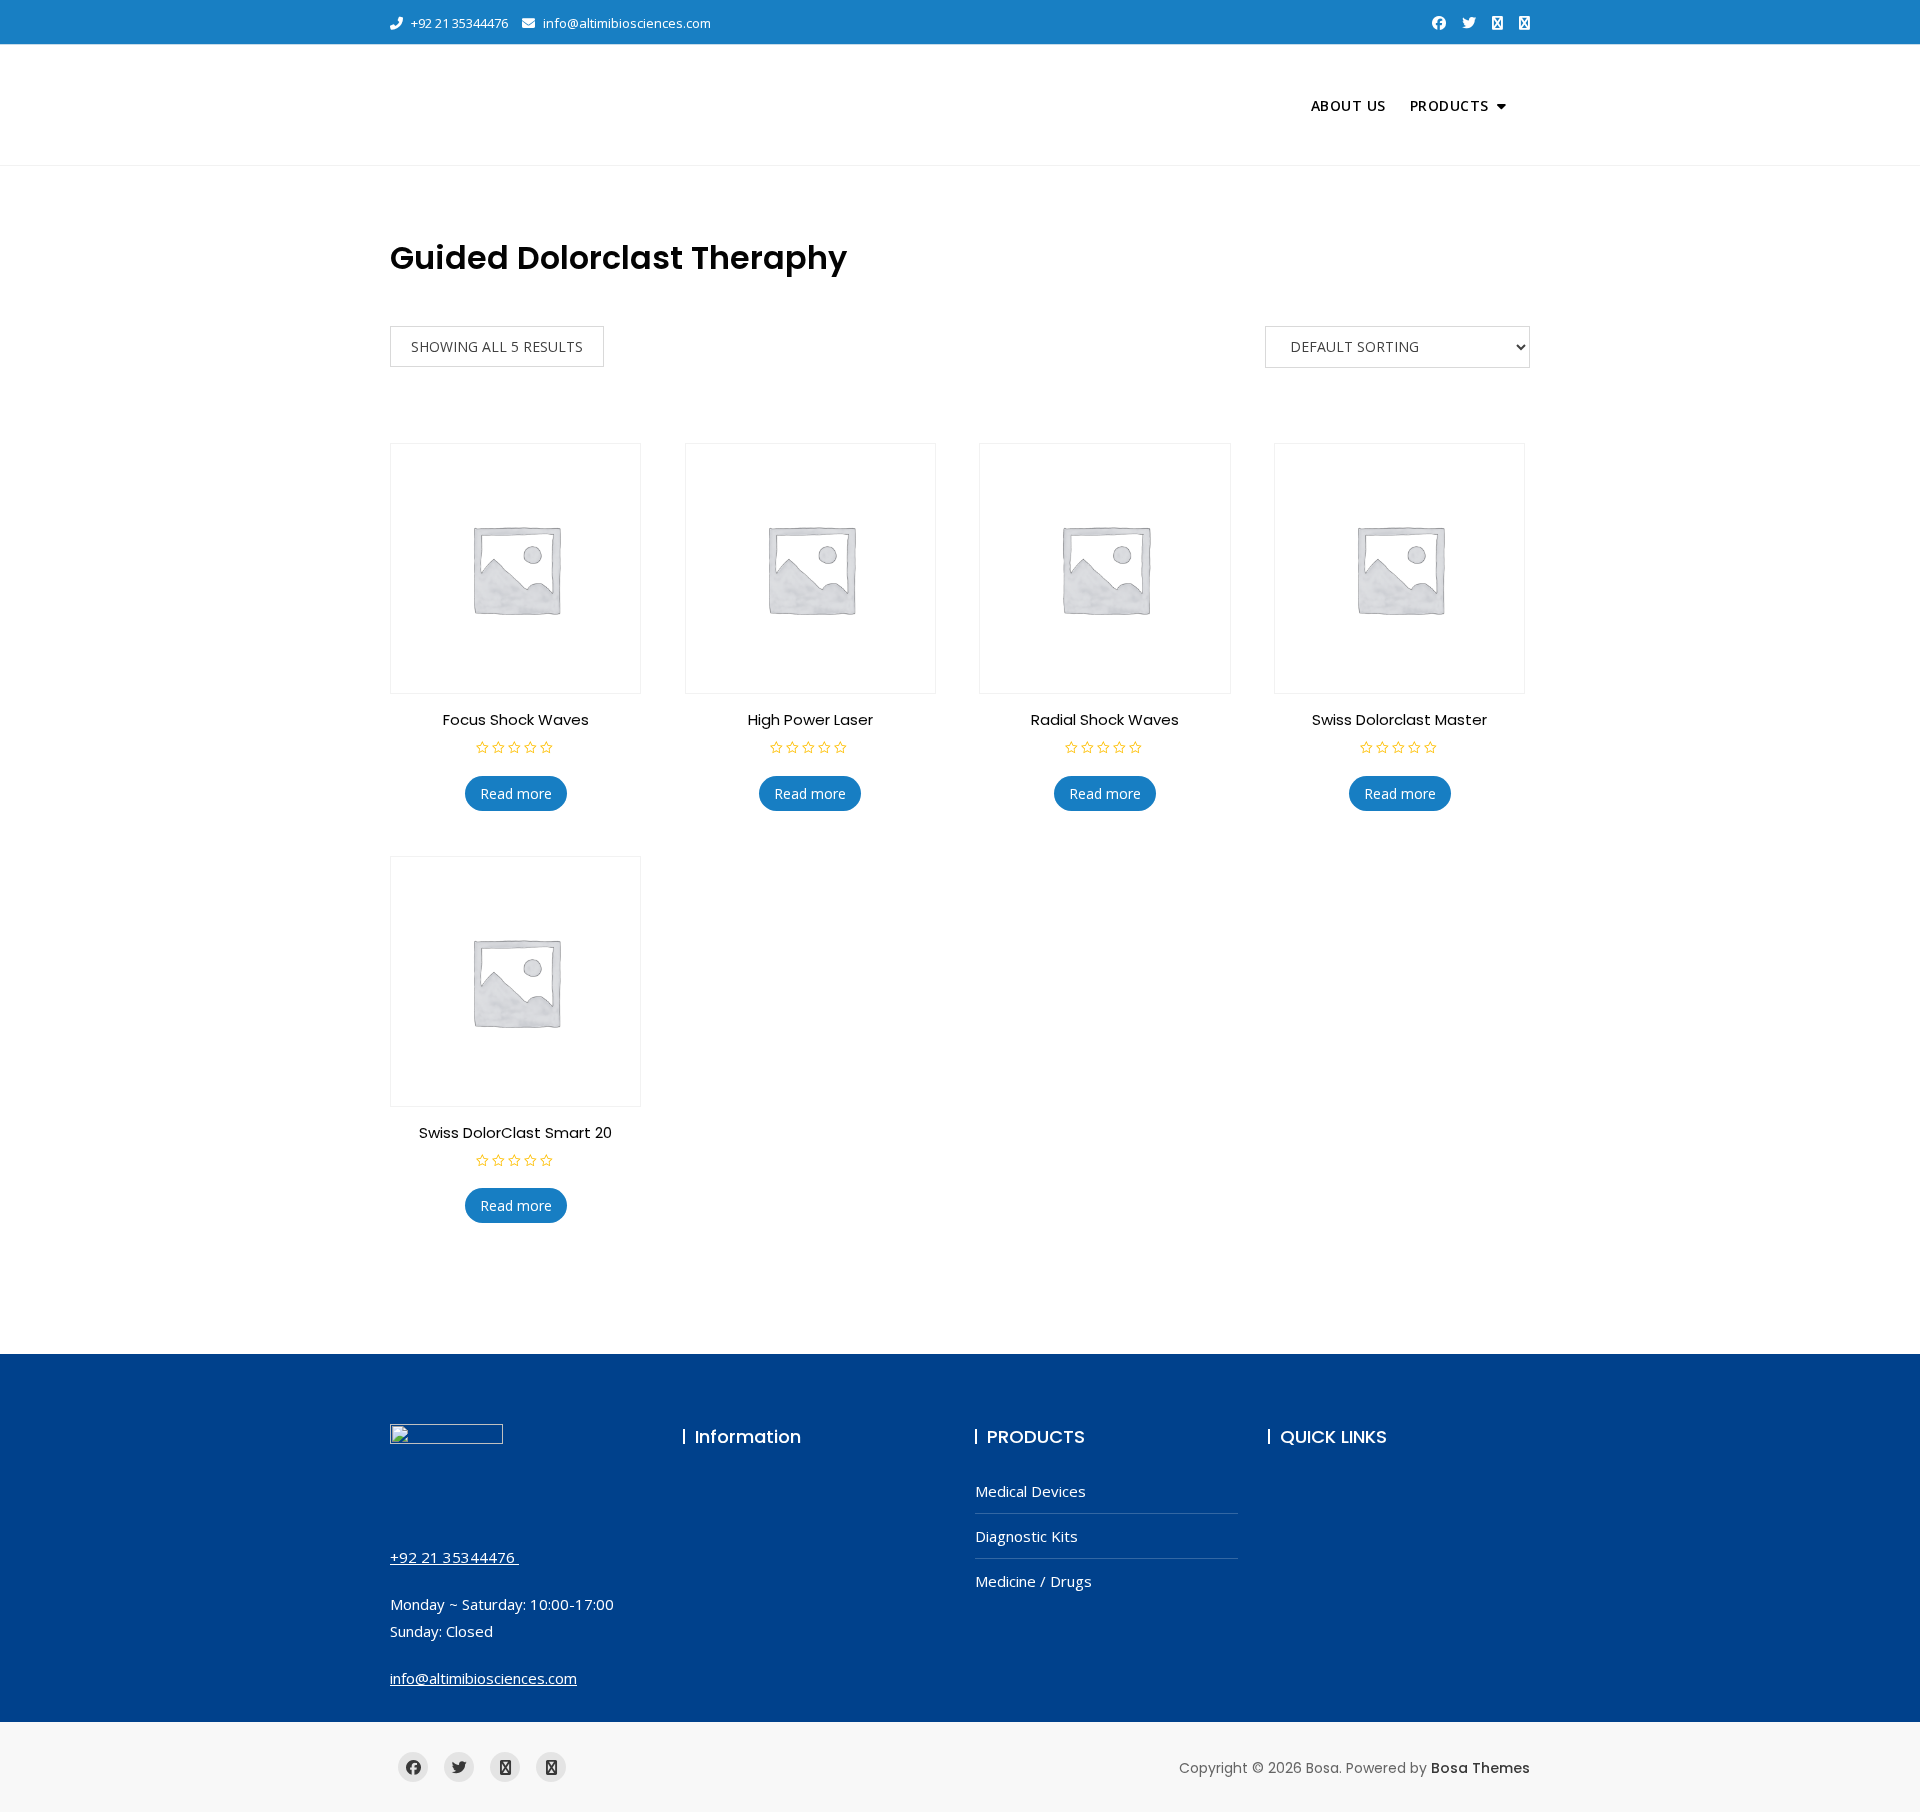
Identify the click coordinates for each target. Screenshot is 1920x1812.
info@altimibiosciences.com (625, 23)
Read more (516, 793)
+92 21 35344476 (458, 23)
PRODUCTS (1449, 105)
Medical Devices (1030, 1491)
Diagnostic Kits (1026, 1536)
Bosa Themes (1480, 1768)
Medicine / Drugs (1033, 1581)
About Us (1348, 105)
